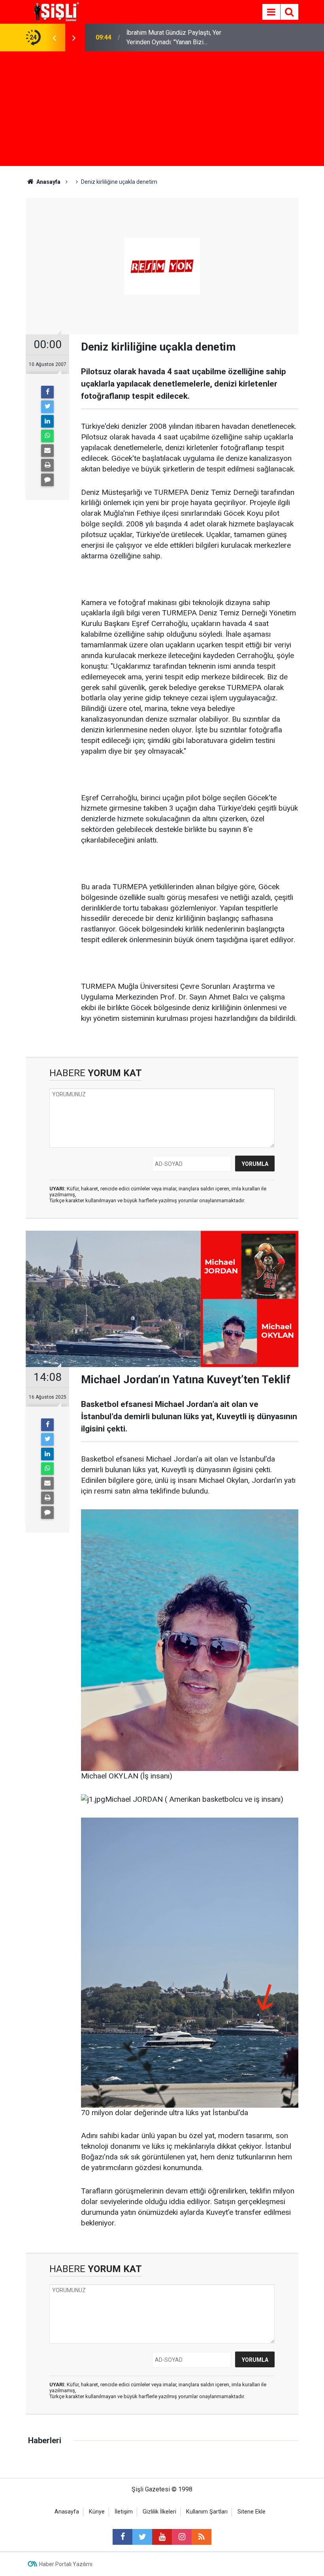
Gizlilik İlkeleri (159, 2512)
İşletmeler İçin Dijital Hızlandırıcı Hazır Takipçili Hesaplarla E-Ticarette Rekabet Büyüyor (179, 38)
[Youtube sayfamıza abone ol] (162, 2537)
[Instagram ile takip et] (182, 2537)
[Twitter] (47, 407)
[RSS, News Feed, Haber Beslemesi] (202, 2537)
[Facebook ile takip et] (122, 2537)
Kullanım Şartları (207, 2512)
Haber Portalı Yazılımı (66, 2564)
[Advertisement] (162, 111)
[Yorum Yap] (47, 480)
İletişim (124, 2512)
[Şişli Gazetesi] (55, 11)
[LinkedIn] (47, 421)
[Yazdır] (47, 465)
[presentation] (54, 38)
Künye (97, 2512)
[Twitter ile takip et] (142, 2537)
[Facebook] (47, 392)
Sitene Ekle (251, 2512)
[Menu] (271, 12)
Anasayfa (67, 2512)
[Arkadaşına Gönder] (47, 451)
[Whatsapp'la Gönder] (47, 436)
